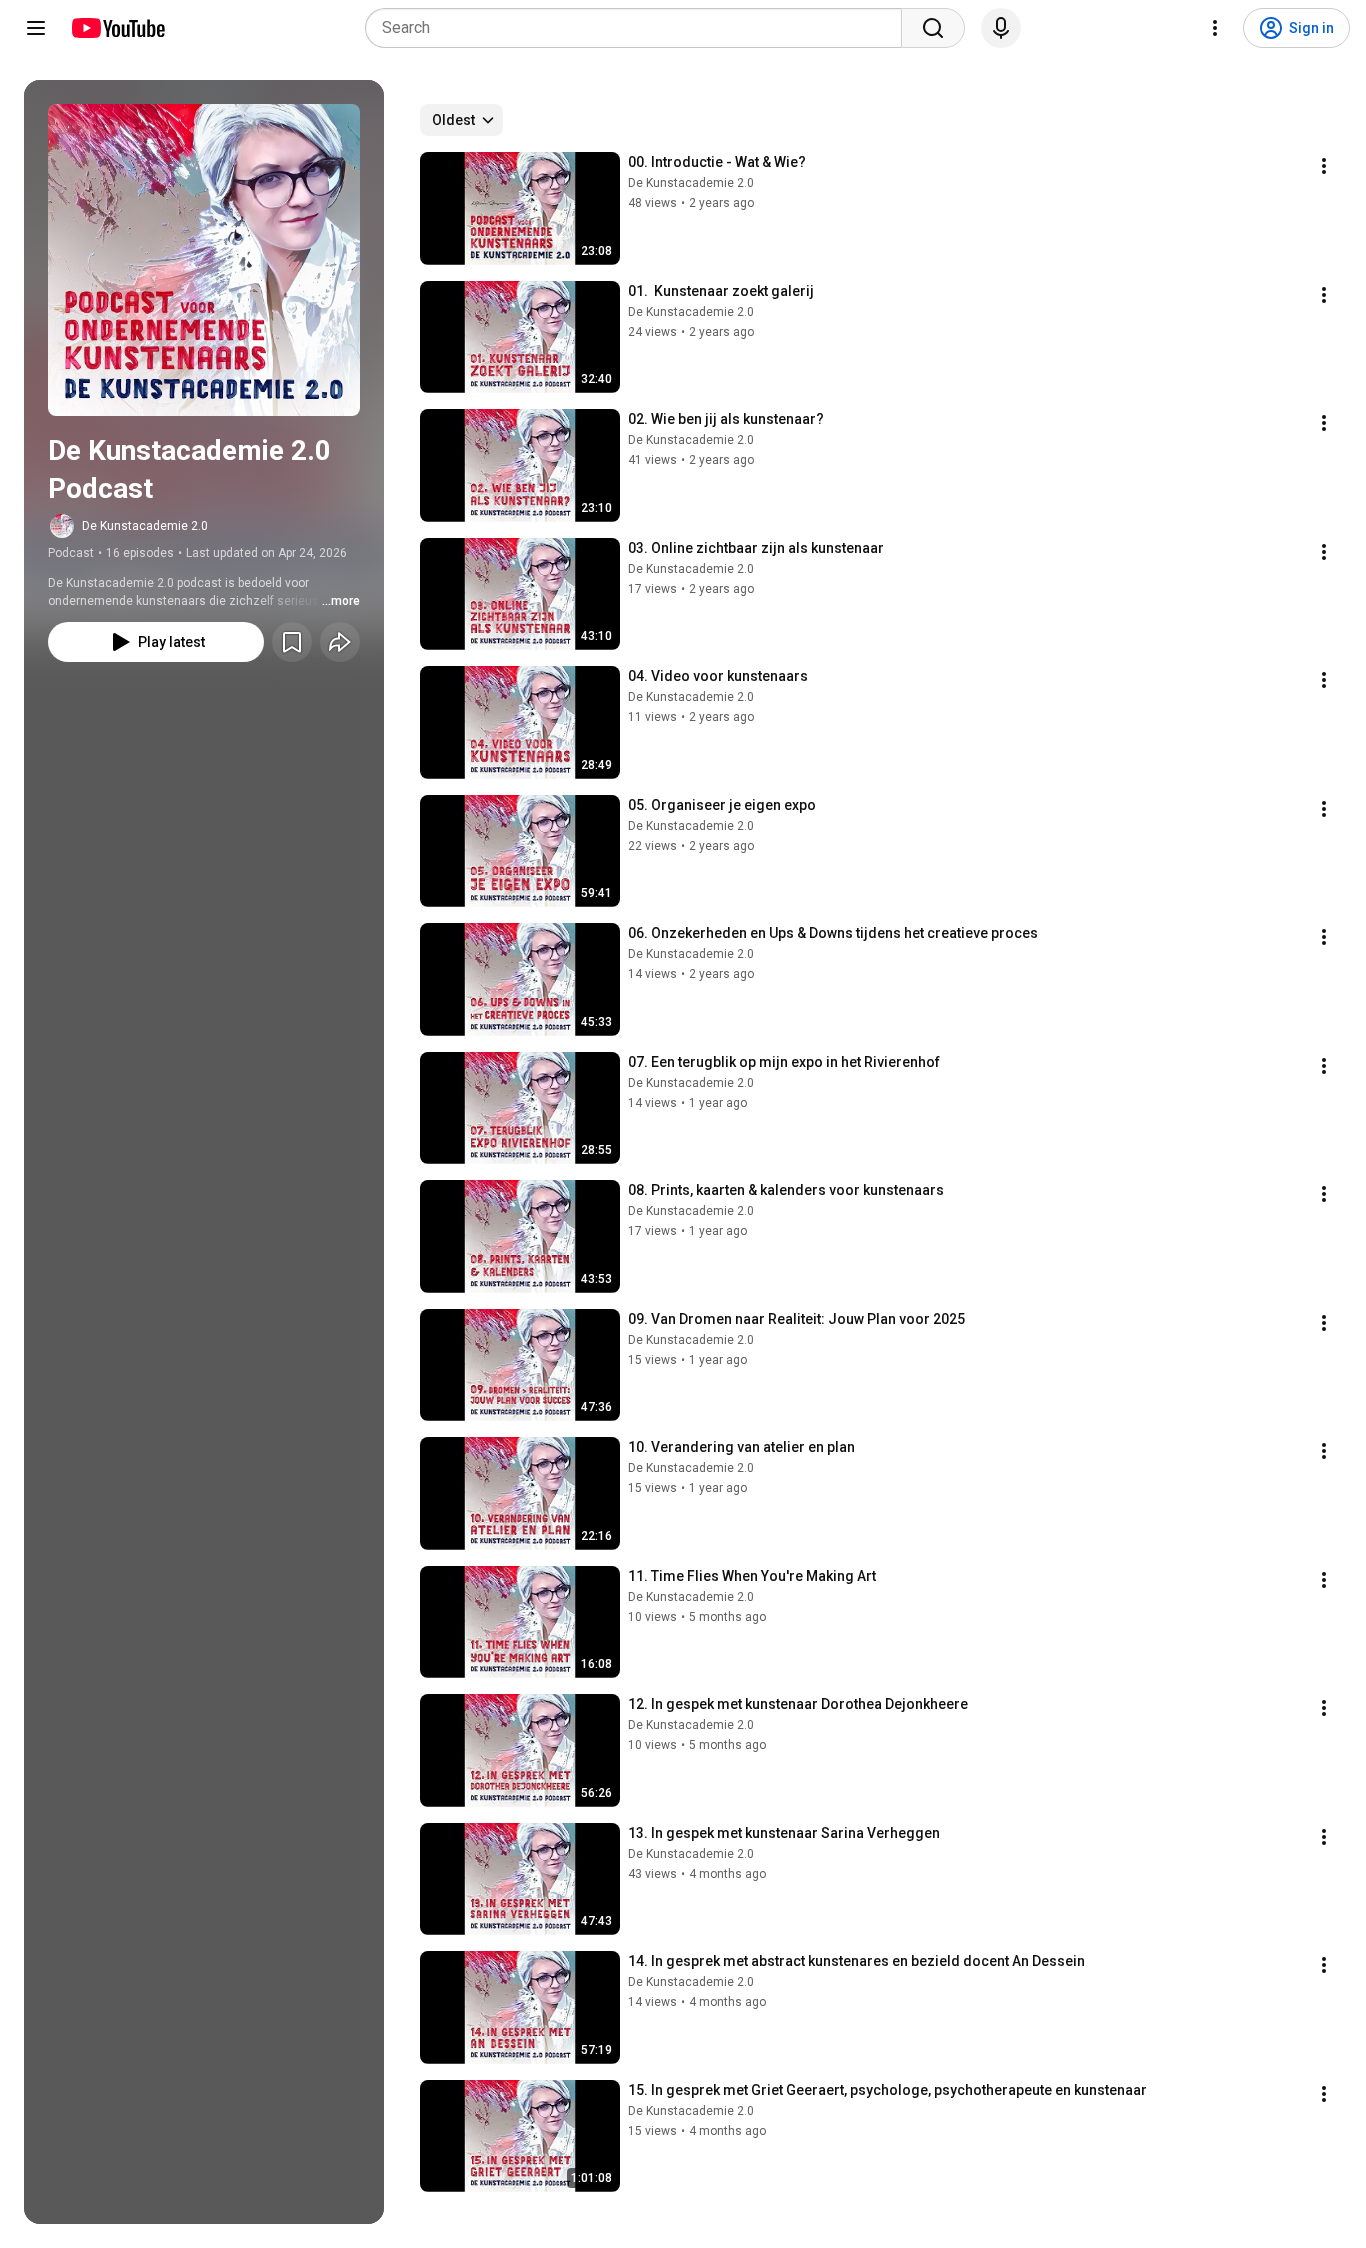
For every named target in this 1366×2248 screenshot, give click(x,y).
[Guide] (36, 28)
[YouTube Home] (117, 28)
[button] (204, 260)
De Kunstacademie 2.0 (145, 526)
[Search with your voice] (1001, 28)
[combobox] (639, 28)
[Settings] (1215, 28)
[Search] (933, 28)
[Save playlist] (292, 642)
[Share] (340, 642)
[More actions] (1324, 166)
